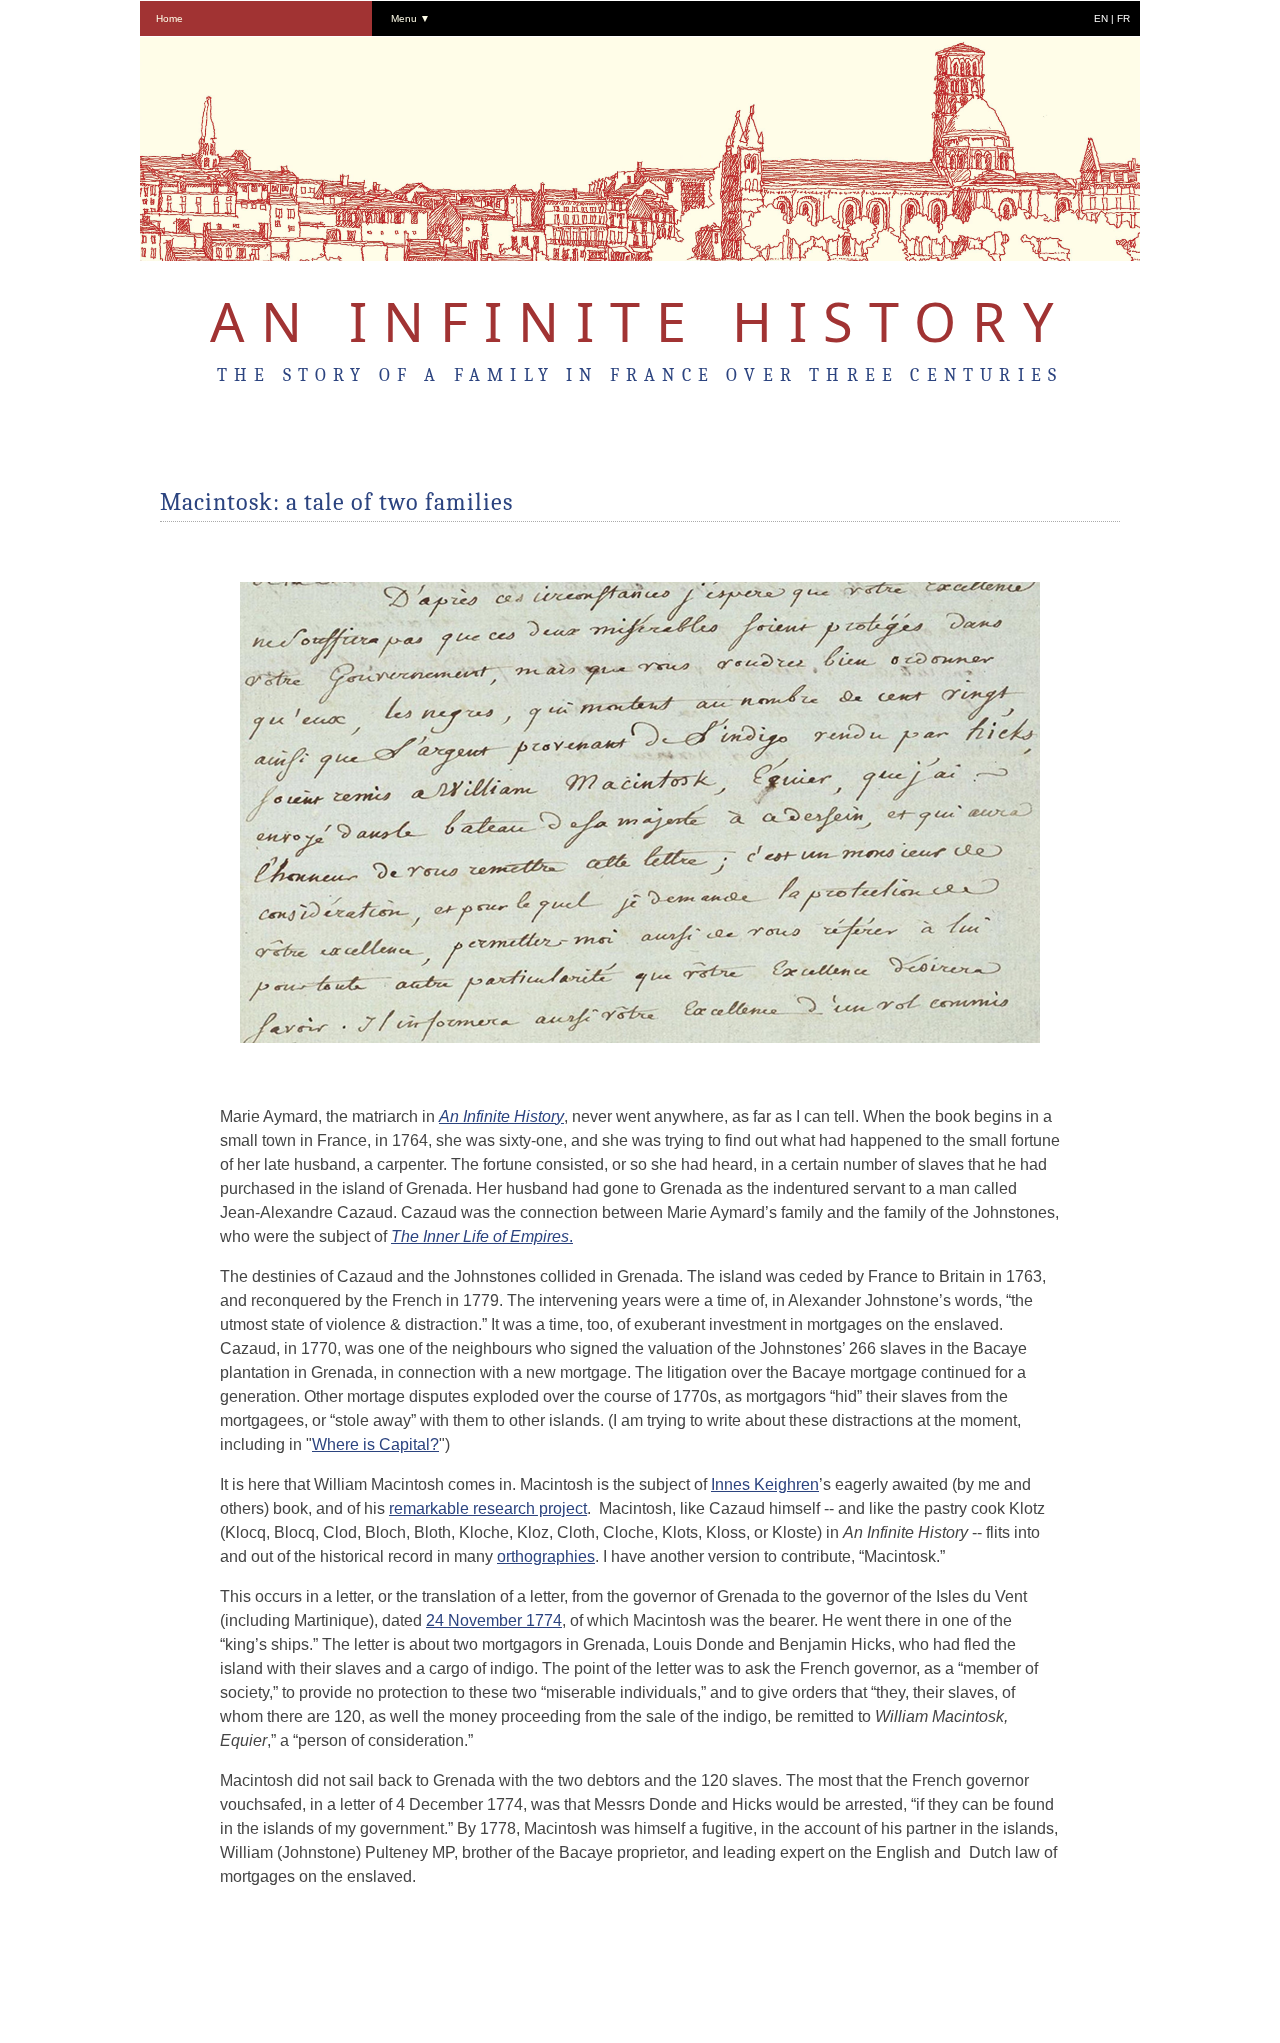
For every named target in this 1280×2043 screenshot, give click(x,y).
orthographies (546, 1556)
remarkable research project (488, 1508)
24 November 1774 (494, 1620)
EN (1101, 18)
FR (1123, 18)
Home (169, 18)
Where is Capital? (375, 1444)
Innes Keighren (765, 1484)
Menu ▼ (410, 18)
